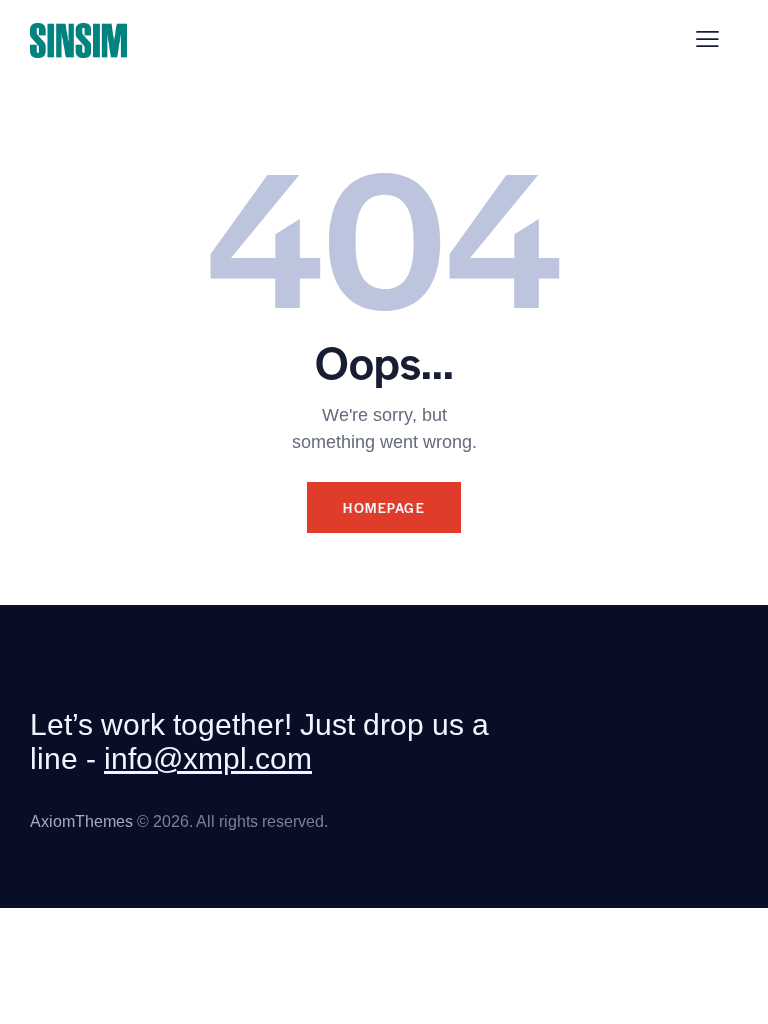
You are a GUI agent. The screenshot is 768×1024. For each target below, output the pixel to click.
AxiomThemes (81, 821)
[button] (707, 39)
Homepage (384, 507)
